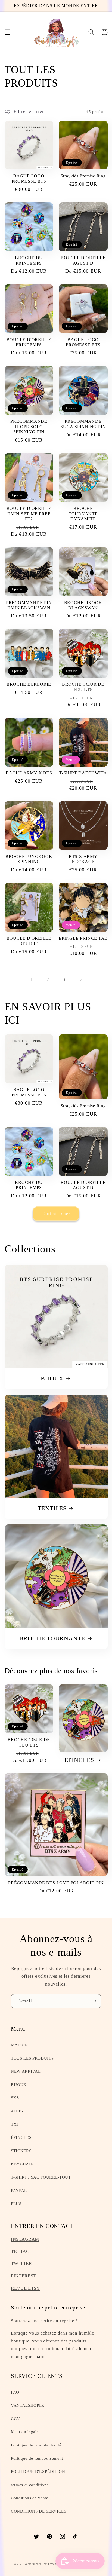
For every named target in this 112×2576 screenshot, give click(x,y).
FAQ (15, 2392)
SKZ (15, 2098)
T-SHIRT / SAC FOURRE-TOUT (41, 2177)
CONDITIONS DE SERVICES (39, 2511)
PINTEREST (24, 2276)
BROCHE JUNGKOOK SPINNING (29, 859)
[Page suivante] (80, 979)
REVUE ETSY (25, 2288)
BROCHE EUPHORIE (29, 684)
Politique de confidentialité (36, 2445)
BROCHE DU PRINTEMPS (29, 260)
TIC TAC (20, 2251)
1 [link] (32, 979)
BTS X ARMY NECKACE (83, 859)
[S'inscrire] (94, 2001)
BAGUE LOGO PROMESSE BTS (29, 179)
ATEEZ (17, 2111)
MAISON (19, 2045)
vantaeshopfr (33, 2564)
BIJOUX (52, 1378)
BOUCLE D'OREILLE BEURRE (29, 941)
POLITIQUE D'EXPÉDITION (38, 2471)
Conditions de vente (30, 2498)
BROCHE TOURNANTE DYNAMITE (83, 514)
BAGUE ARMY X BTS (29, 773)
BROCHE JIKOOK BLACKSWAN (83, 605)
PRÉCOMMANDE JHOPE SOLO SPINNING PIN (29, 427)
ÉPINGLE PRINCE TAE (83, 938)
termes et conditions (30, 2485)
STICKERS (21, 2151)
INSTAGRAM (25, 2239)
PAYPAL (19, 2190)
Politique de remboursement (37, 2458)
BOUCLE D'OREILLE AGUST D (83, 260)
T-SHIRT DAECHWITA (83, 773)
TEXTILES (52, 1508)
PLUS (16, 2203)
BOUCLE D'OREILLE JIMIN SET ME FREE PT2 (29, 514)
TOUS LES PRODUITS (32, 2058)
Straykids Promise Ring (83, 176)
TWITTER (21, 2264)
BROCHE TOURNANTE (52, 1638)
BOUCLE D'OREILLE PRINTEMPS (29, 342)
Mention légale (25, 2432)
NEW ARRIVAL (26, 2071)
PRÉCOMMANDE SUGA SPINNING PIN (83, 424)
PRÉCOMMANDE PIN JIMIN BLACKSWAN (29, 605)
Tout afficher (56, 1214)
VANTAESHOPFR (28, 2405)
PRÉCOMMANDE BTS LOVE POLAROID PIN (56, 1883)
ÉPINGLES (79, 1760)
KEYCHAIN (22, 2164)
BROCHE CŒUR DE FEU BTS (83, 687)
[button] (7, 32)
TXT (15, 2124)
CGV (15, 2419)
